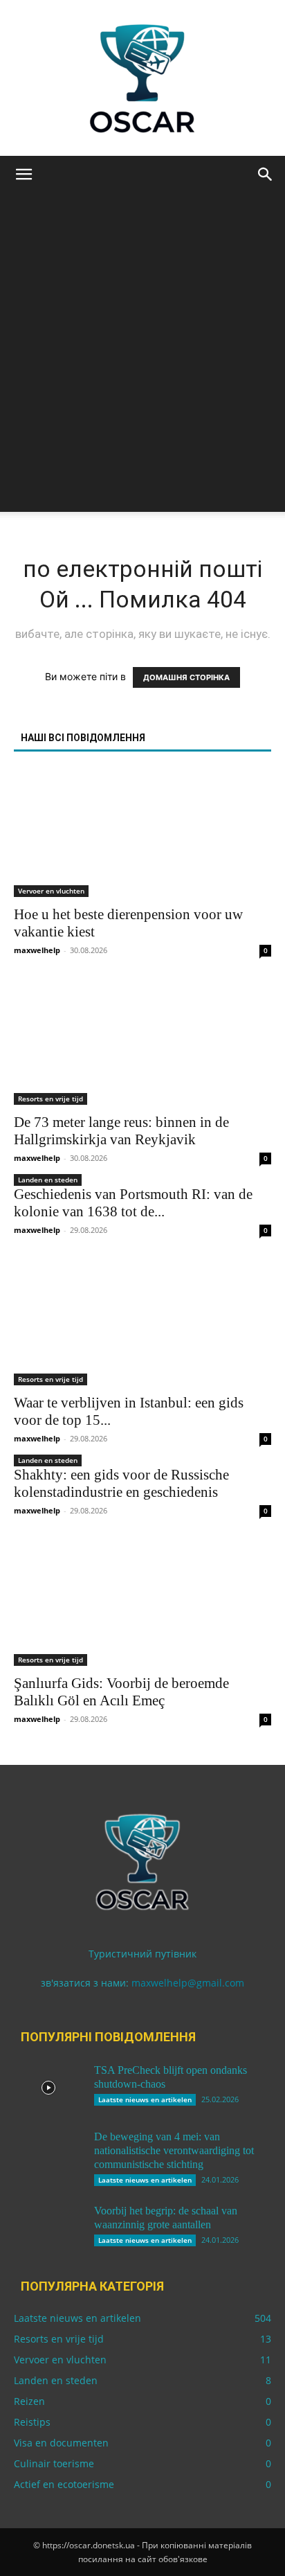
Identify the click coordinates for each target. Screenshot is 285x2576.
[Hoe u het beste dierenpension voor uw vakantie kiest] (142, 833)
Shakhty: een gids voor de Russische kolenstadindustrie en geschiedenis (121, 1483)
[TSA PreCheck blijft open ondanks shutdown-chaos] (48, 2088)
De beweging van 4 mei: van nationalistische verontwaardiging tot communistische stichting (174, 2150)
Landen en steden (48, 1180)
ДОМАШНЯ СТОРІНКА (186, 677)
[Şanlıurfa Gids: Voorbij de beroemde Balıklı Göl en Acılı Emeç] (142, 1602)
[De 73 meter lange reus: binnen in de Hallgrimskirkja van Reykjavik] (142, 1042)
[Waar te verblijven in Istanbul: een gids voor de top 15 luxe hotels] (142, 1322)
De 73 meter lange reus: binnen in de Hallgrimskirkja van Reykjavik (121, 1131)
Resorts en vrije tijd (50, 1099)
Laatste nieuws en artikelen (145, 2099)
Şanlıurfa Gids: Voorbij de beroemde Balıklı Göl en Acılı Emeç (121, 1692)
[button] (24, 175)
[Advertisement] (142, 369)
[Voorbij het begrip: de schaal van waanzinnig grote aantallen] (48, 2228)
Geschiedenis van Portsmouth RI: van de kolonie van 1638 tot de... (133, 1203)
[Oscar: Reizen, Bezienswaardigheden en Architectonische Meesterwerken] (142, 78)
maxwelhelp (37, 950)
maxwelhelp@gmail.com (188, 1983)
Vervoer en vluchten (51, 891)
